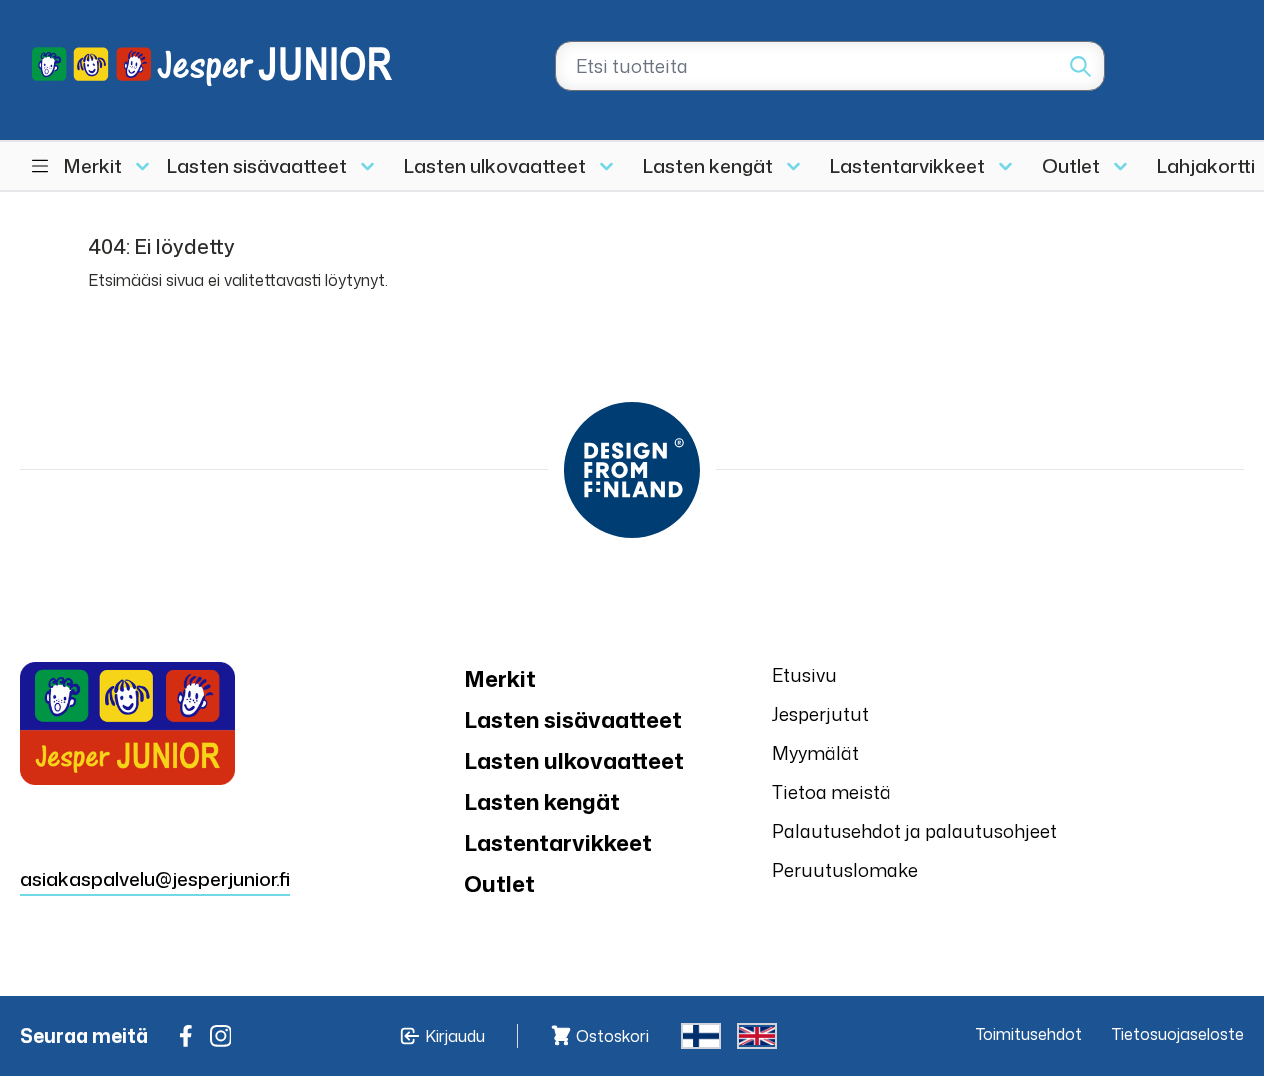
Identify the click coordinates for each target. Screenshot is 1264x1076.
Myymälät (815, 753)
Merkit (93, 165)
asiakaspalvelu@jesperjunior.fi (155, 878)
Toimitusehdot (1029, 1034)
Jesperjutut (820, 714)
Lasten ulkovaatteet (495, 165)
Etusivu (804, 675)
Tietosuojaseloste (1178, 1034)
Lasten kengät (708, 165)
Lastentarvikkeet (907, 165)
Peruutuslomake (845, 870)
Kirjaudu (455, 1036)
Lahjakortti (1206, 165)
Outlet (1071, 165)
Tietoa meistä (831, 792)
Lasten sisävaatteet (257, 165)
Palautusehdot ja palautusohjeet (914, 831)
